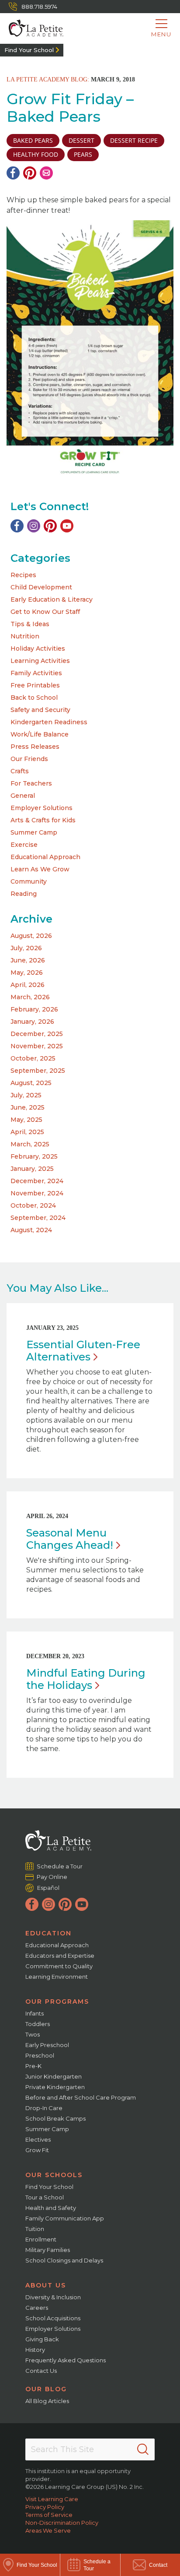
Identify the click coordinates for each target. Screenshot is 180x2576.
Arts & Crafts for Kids (43, 820)
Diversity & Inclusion (53, 2297)
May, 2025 (26, 1120)
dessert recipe (134, 140)
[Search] (143, 2449)
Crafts (20, 771)
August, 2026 (31, 936)
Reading (24, 894)
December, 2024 (37, 1181)
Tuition (35, 2229)
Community (29, 881)
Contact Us (41, 2371)
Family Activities (36, 673)
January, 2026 (32, 1022)
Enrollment (41, 2239)
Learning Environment (57, 1977)
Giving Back (42, 2339)
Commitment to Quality (59, 1966)
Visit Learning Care (52, 2499)
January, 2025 (32, 1169)
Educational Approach (45, 857)
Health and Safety (51, 2208)
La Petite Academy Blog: (48, 79)
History (35, 2350)
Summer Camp (34, 832)
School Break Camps (55, 2118)
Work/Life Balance (40, 734)
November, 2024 (37, 1193)
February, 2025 (34, 1156)
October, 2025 (33, 1058)
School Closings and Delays (64, 2260)
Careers (37, 2308)
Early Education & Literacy (52, 599)
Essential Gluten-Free (83, 1351)
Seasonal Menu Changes (70, 1539)
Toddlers (38, 2024)
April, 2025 (27, 1132)
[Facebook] (13, 173)
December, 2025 (37, 1034)
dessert (81, 140)
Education (48, 1933)
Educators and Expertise (60, 1956)
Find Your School (29, 50)
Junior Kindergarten (54, 2076)
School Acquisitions (53, 2318)
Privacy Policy (45, 2507)
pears (83, 154)
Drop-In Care (44, 2108)
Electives (38, 2139)
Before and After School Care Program (81, 2097)
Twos (33, 2034)
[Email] (46, 173)
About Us (46, 2285)
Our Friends (29, 759)
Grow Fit (37, 2150)
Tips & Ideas (30, 624)
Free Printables (35, 685)
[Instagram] (34, 526)
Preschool (40, 2055)
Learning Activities (40, 661)
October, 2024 (33, 1205)
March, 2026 (30, 997)
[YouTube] (67, 526)
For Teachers (31, 783)
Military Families (48, 2250)
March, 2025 (30, 1144)
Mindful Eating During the (86, 1679)
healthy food (36, 154)
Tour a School (45, 2197)
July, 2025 (26, 1095)
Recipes (23, 575)
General (23, 796)
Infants (35, 2013)
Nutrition (25, 636)
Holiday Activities (38, 648)
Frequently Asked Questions (66, 2360)
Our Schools (54, 2175)
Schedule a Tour (60, 1866)
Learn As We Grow (40, 869)
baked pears (33, 140)
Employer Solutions (42, 808)
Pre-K (33, 2066)
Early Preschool (47, 2045)
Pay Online (52, 1877)
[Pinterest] (30, 173)
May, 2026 (27, 973)
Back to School (34, 698)
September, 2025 (38, 1071)
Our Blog (46, 2389)
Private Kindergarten (55, 2087)
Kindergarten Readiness (49, 722)
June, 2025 (28, 1107)
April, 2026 (28, 985)
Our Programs (57, 2002)
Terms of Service (49, 2515)
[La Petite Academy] (32, 28)
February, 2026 (34, 1009)
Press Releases (35, 747)
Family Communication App (65, 2218)
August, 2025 (31, 1083)
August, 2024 (31, 1230)
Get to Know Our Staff (45, 612)
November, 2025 (37, 1046)
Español (48, 1888)
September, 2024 (38, 1218)
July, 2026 (26, 948)
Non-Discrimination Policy (62, 2523)
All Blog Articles (47, 2401)
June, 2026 (28, 960)
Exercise (24, 845)
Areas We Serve (48, 2530)
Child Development (41, 587)
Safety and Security (40, 710)
